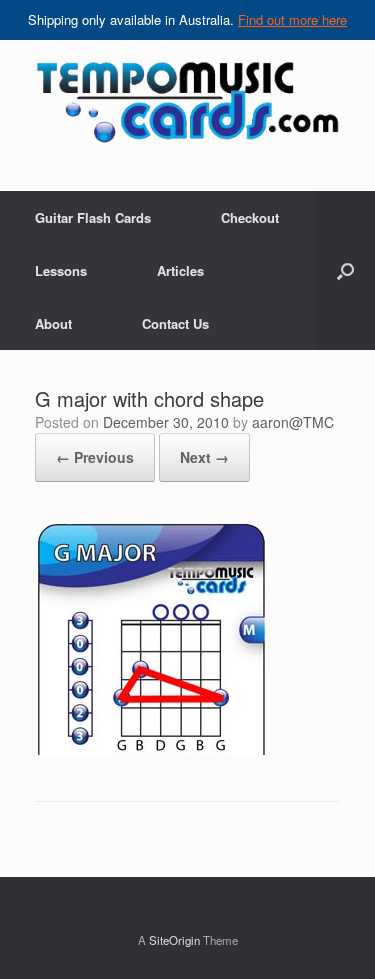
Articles (180, 270)
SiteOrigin (174, 940)
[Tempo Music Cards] (187, 101)
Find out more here (292, 19)
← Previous (95, 457)
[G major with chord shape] (151, 749)
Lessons (61, 270)
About (53, 323)
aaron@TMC (293, 422)
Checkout (250, 217)
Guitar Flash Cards (93, 217)
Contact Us (175, 323)
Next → (204, 457)
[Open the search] (345, 270)
